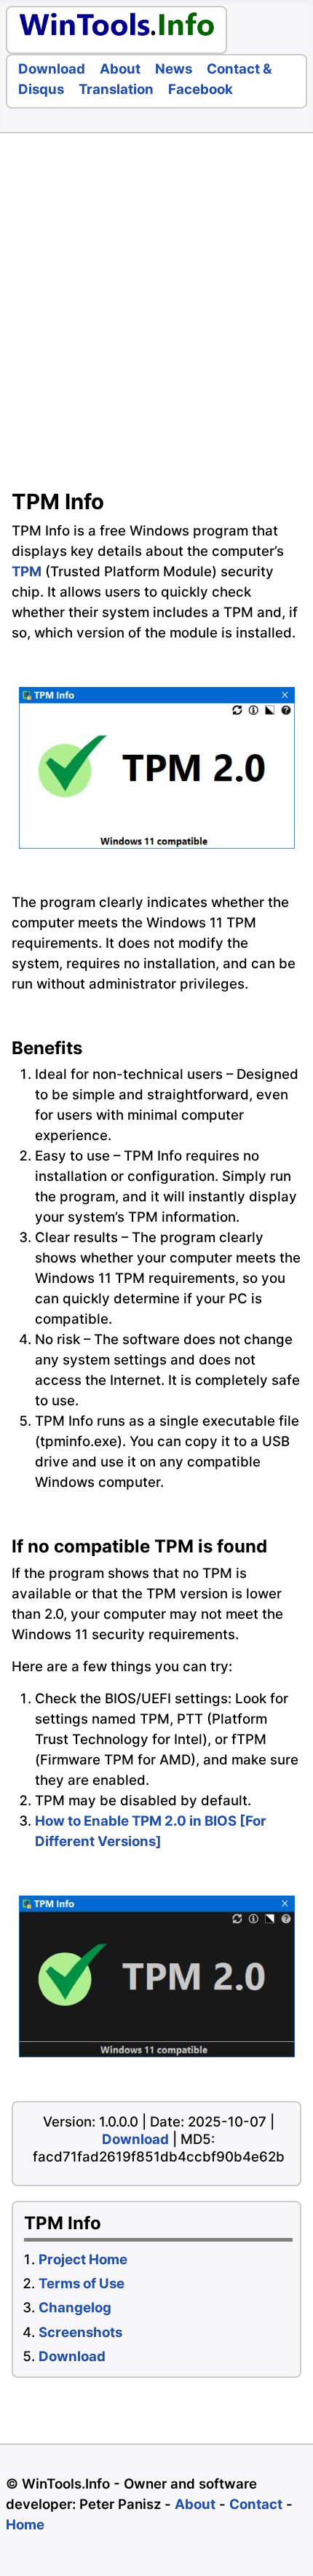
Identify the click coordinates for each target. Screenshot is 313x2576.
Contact (256, 2504)
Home (25, 2525)
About (120, 69)
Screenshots (80, 2332)
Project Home (83, 2259)
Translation (116, 89)
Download (52, 69)
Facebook (201, 89)
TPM (27, 572)
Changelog (75, 2308)
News (174, 69)
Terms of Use (82, 2284)
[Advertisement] (156, 315)
